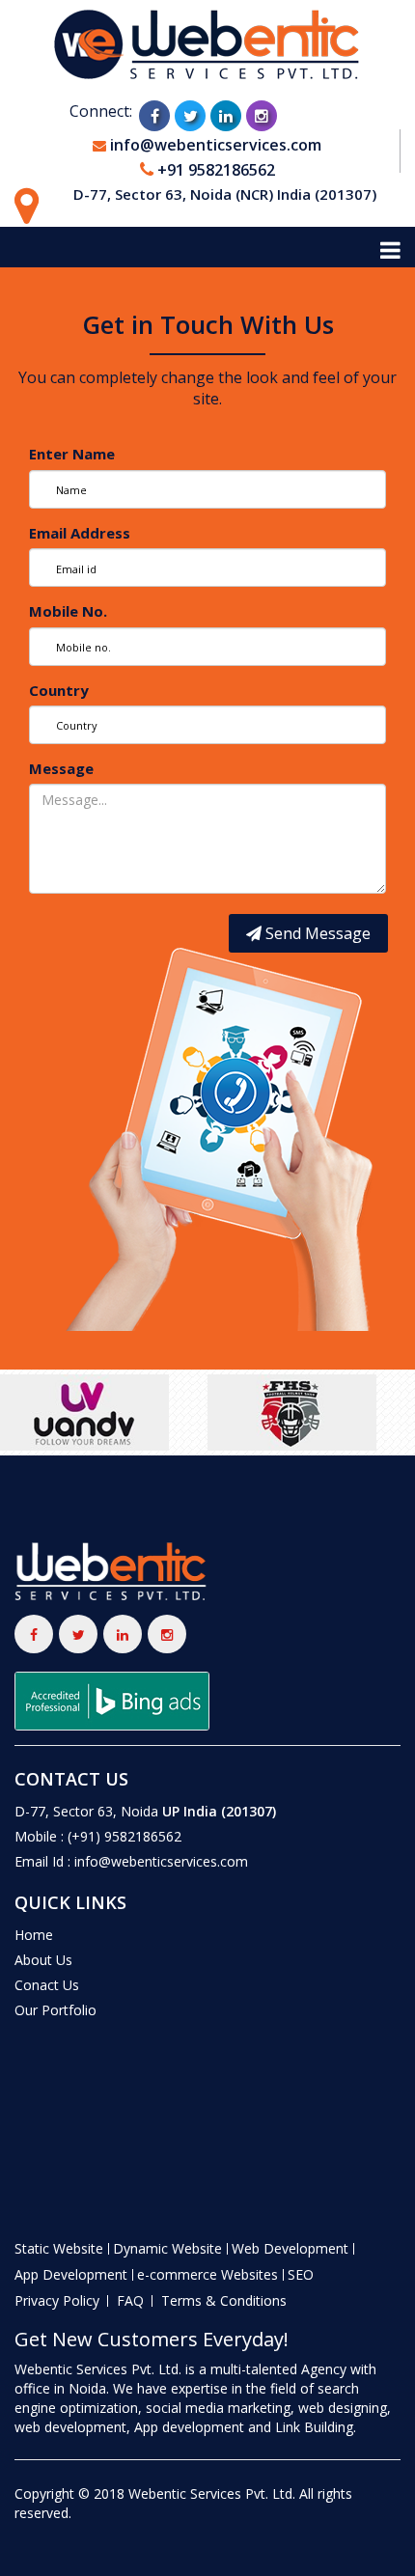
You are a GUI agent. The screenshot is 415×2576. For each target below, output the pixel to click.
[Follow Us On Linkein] (227, 114)
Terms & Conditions (224, 2300)
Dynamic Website (167, 2248)
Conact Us (47, 1985)
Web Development (290, 2248)
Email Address (80, 533)
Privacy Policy (57, 2300)
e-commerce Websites (207, 2274)
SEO (301, 2274)
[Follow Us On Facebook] (155, 114)
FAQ (130, 2300)
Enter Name (72, 454)
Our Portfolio (55, 2010)
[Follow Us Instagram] (263, 114)
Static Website (59, 2248)
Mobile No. (68, 611)
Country (59, 690)
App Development (71, 2274)
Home (34, 1935)
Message (61, 768)
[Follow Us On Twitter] (191, 114)
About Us (43, 1960)
